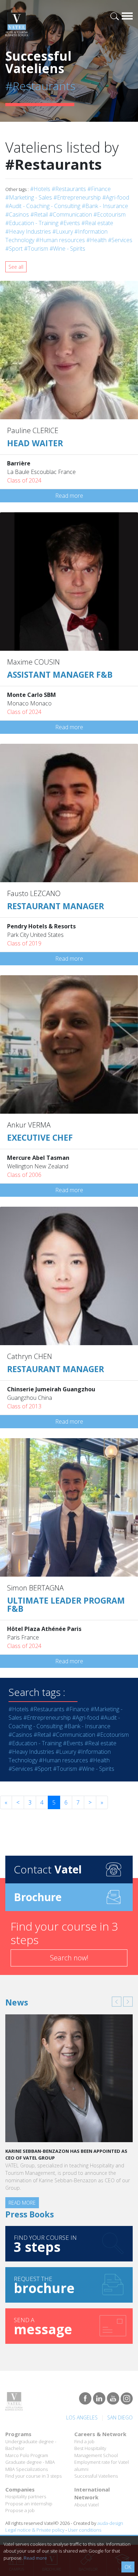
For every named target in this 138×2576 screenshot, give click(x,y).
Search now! (69, 1958)
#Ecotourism (110, 214)
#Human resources (60, 240)
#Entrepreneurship (77, 197)
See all (16, 267)
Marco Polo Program (27, 2455)
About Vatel (87, 2505)
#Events (70, 223)
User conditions (85, 2530)
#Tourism (36, 249)
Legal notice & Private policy (35, 2530)
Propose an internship (29, 2504)
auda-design (110, 2523)
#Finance (99, 189)
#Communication (71, 214)
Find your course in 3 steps (33, 2476)
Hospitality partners (26, 2496)
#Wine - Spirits (67, 249)
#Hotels (40, 189)
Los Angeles (82, 2417)
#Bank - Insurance (105, 206)
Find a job (84, 2441)
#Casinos (17, 214)
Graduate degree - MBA (30, 2462)
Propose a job (20, 2510)
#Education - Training (32, 223)
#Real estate (97, 223)
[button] (117, 2002)
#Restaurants (69, 189)
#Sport (14, 249)
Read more (69, 496)
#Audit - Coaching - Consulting (43, 206)
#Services (120, 240)
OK (128, 2567)
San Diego (120, 2417)
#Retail (39, 214)
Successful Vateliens (96, 2476)
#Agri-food (116, 197)
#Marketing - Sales (29, 197)
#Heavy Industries (28, 231)
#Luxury (63, 231)
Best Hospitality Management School (96, 2452)
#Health (96, 240)
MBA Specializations (27, 2469)
